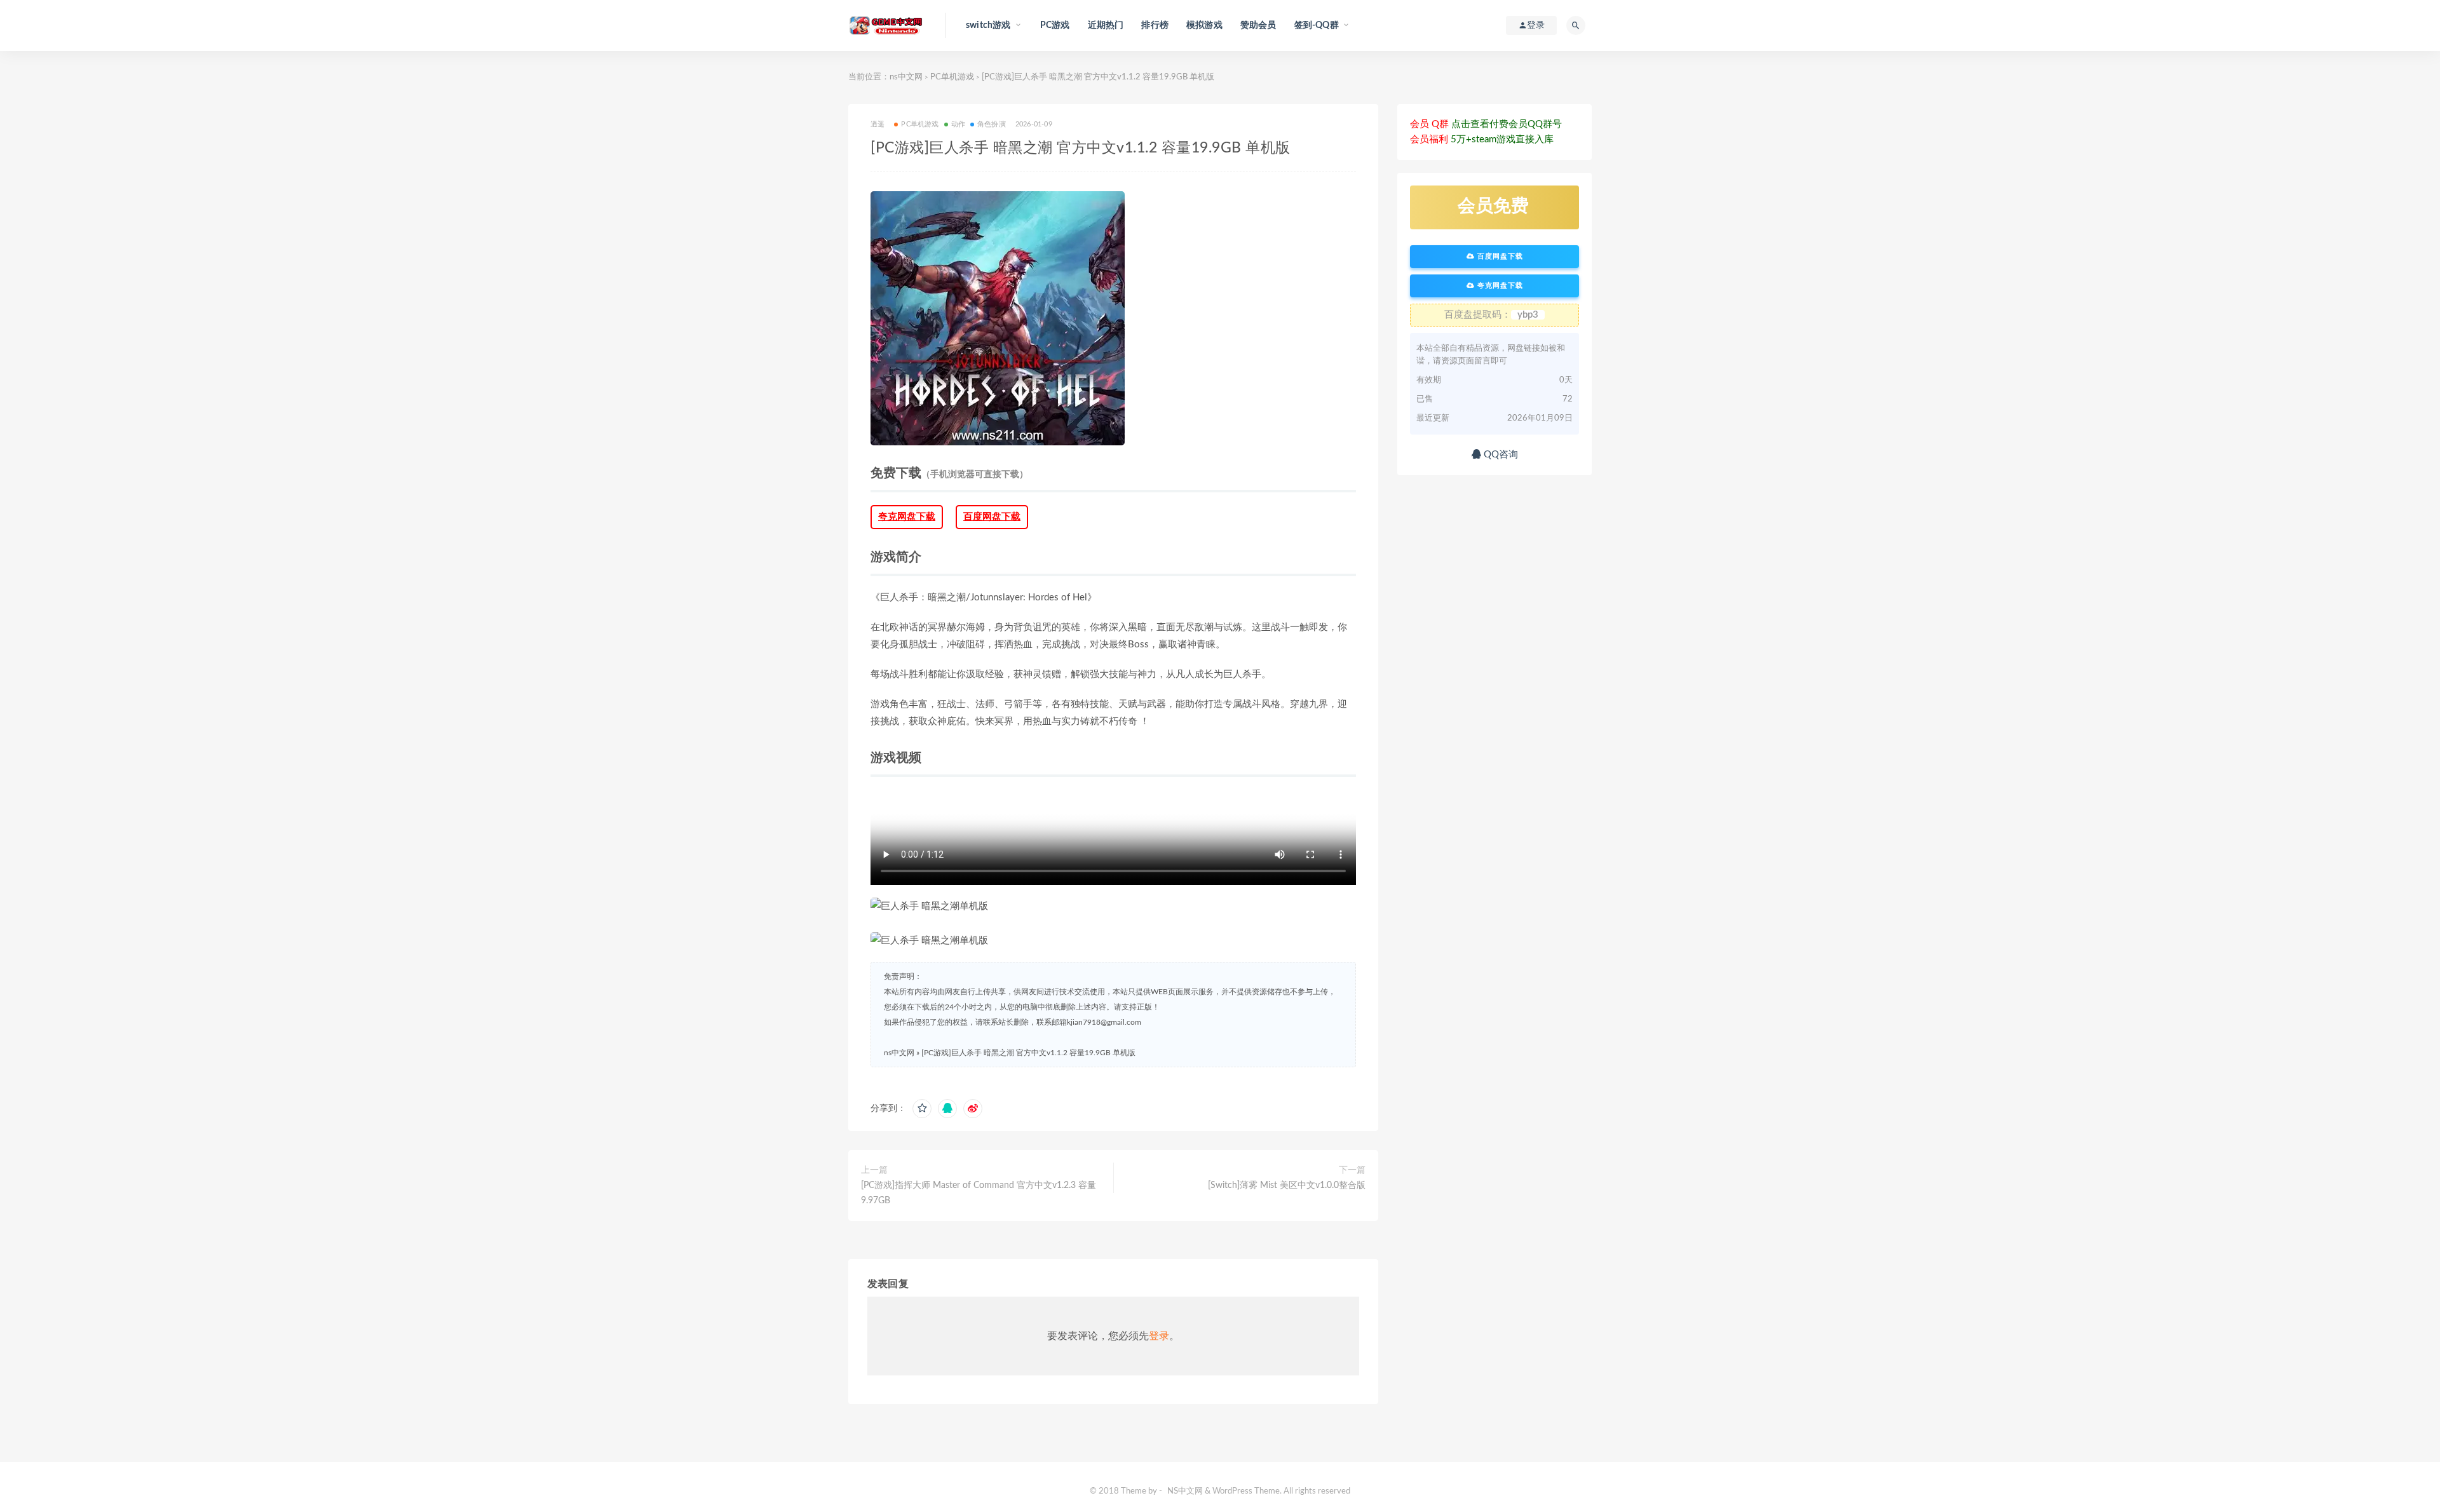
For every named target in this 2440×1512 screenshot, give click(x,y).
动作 (958, 124)
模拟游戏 (1204, 25)
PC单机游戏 (952, 77)
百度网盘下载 (992, 517)
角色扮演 (992, 124)
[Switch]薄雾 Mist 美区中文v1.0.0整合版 (1287, 1185)
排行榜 (1155, 25)
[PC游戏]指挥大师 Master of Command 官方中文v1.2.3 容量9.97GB (979, 1193)
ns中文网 (906, 77)
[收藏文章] (922, 1109)
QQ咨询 (1500, 455)
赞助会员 (1258, 25)
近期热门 (1106, 25)
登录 (1159, 1336)
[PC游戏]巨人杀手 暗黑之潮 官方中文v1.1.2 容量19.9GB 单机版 (1028, 1053)
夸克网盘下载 (907, 517)
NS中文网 (1185, 1491)
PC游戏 (1055, 25)
